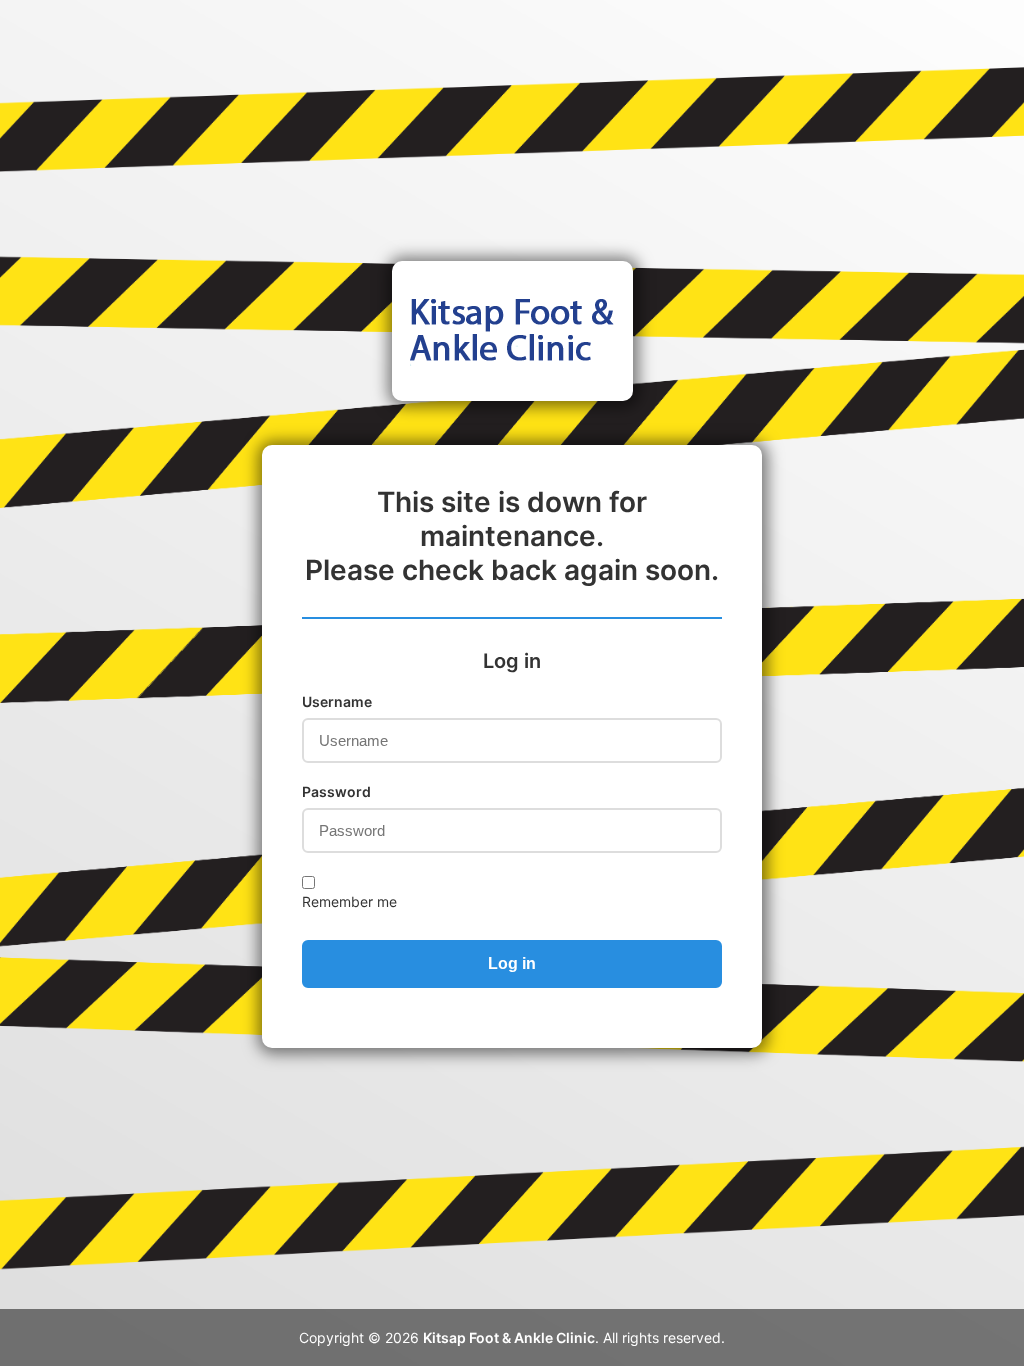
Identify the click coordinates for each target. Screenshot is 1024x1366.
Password (336, 791)
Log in (512, 963)
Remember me (349, 901)
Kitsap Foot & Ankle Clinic (509, 1337)
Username (337, 701)
